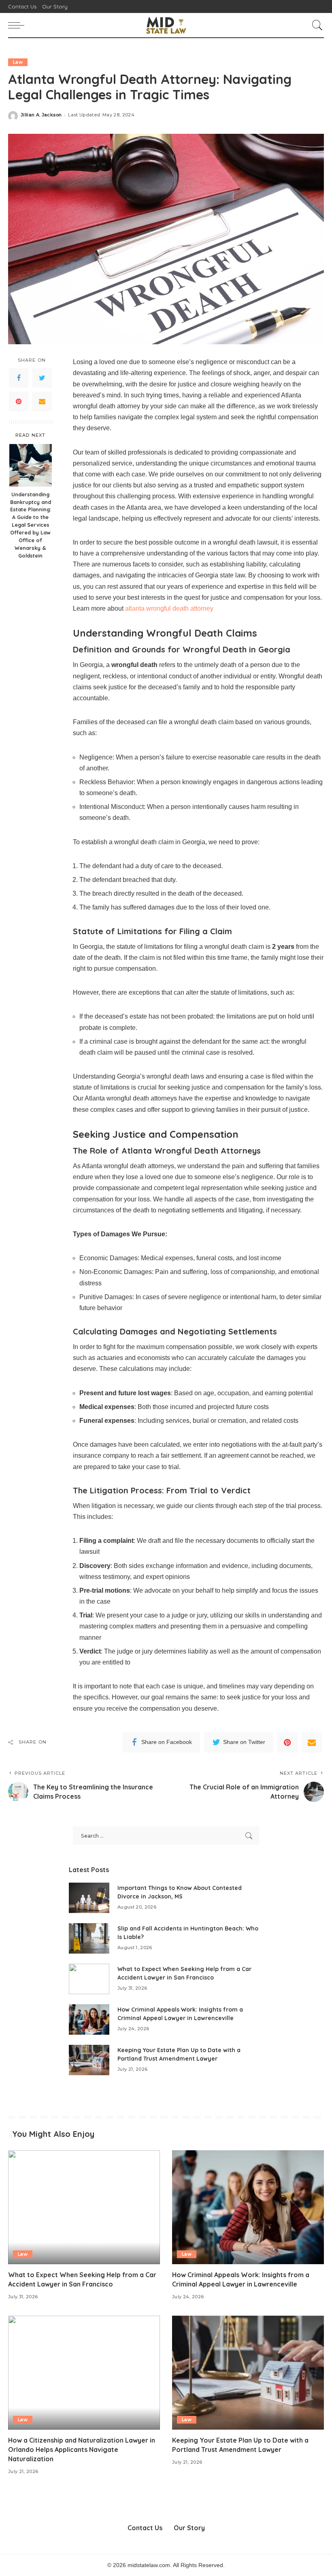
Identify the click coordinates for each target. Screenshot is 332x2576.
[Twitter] (42, 378)
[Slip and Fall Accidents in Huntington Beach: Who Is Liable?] (89, 1938)
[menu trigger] (18, 25)
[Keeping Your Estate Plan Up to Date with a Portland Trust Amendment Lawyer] (89, 2060)
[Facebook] (19, 378)
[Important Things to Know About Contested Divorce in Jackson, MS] (89, 1898)
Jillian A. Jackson (41, 115)
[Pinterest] (19, 401)
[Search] (315, 25)
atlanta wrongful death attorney (169, 608)
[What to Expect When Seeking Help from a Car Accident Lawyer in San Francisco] (89, 1979)
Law (18, 62)
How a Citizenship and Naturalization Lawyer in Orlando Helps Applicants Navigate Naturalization (82, 2449)
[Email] (42, 401)
